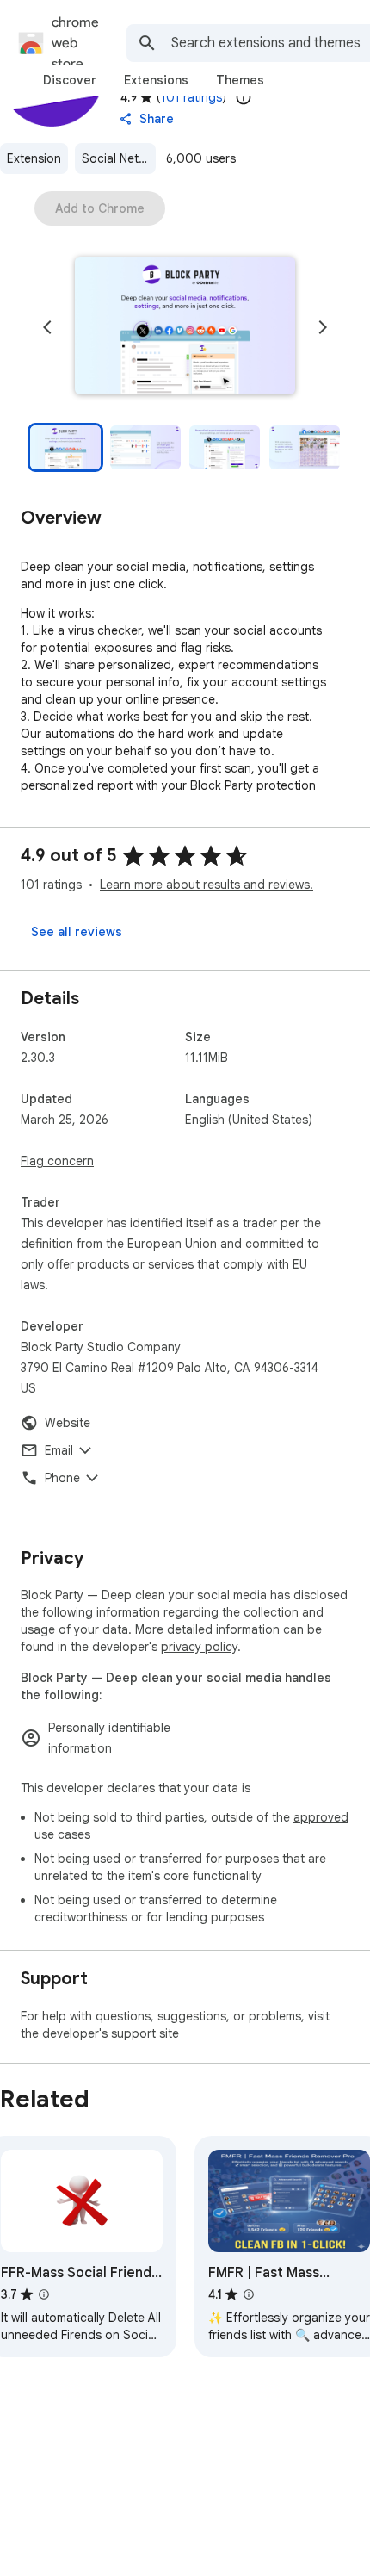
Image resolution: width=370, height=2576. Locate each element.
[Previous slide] (47, 327)
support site (145, 2033)
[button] (185, 327)
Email (59, 1450)
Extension (34, 158)
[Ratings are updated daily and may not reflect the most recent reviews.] (244, 97)
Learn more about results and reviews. (207, 885)
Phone (62, 1478)
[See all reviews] (77, 932)
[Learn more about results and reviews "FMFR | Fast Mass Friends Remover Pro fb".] (249, 2294)
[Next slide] (323, 327)
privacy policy (199, 1647)
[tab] (70, 80)
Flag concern (57, 1161)
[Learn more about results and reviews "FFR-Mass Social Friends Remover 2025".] (44, 2294)
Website (68, 1423)
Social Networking (119, 158)
